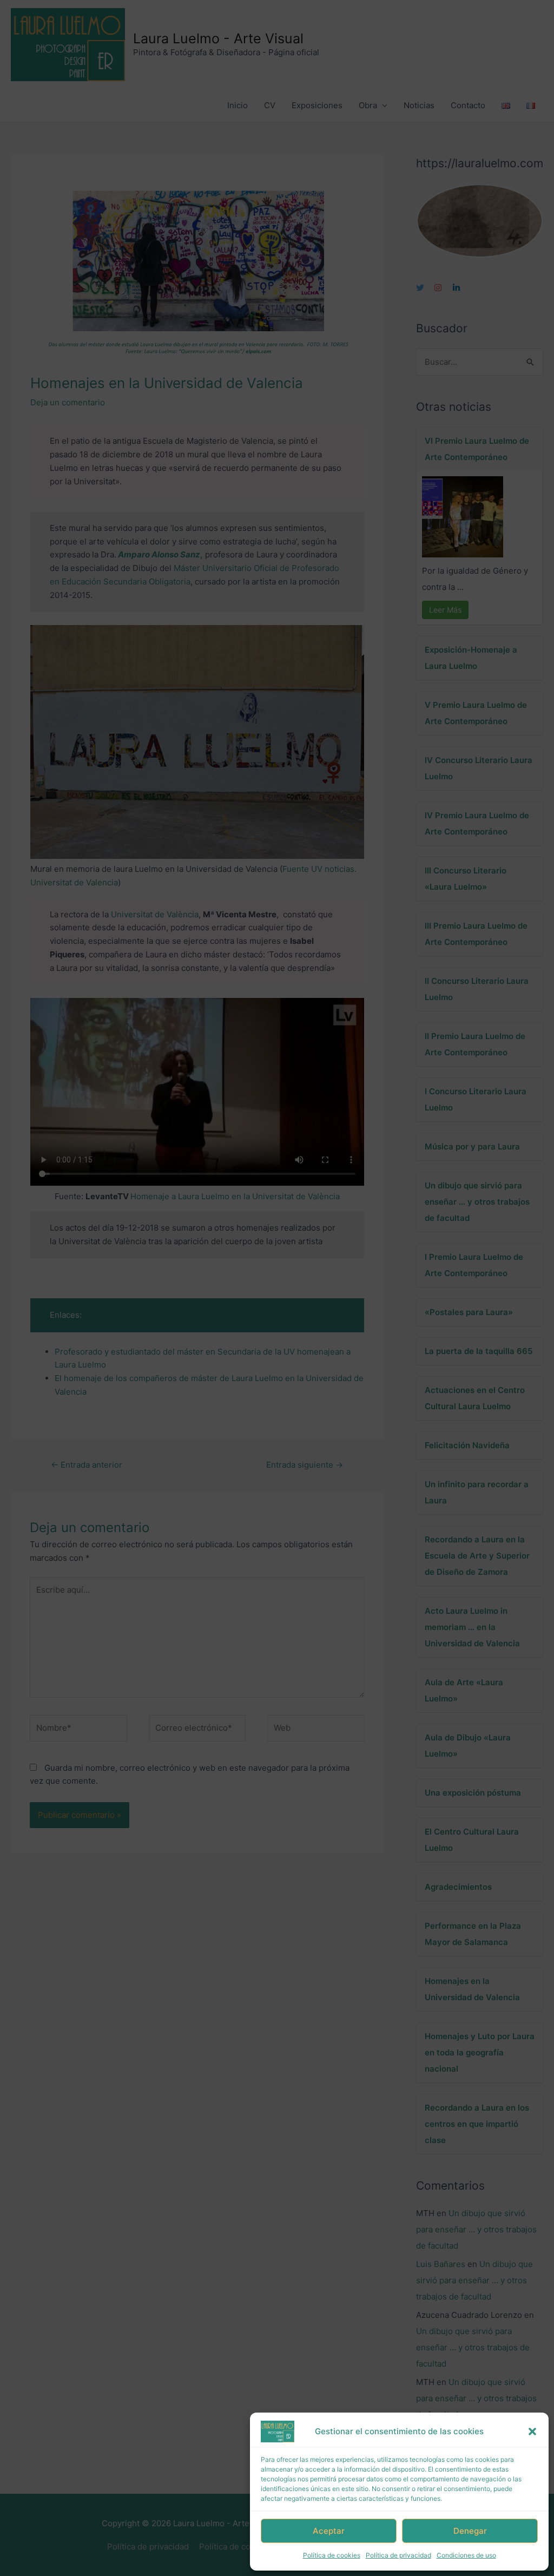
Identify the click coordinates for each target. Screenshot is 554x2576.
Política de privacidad (398, 2555)
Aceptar (329, 2531)
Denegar (470, 2531)
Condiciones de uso (466, 2555)
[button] (532, 2432)
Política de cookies (332, 2555)
